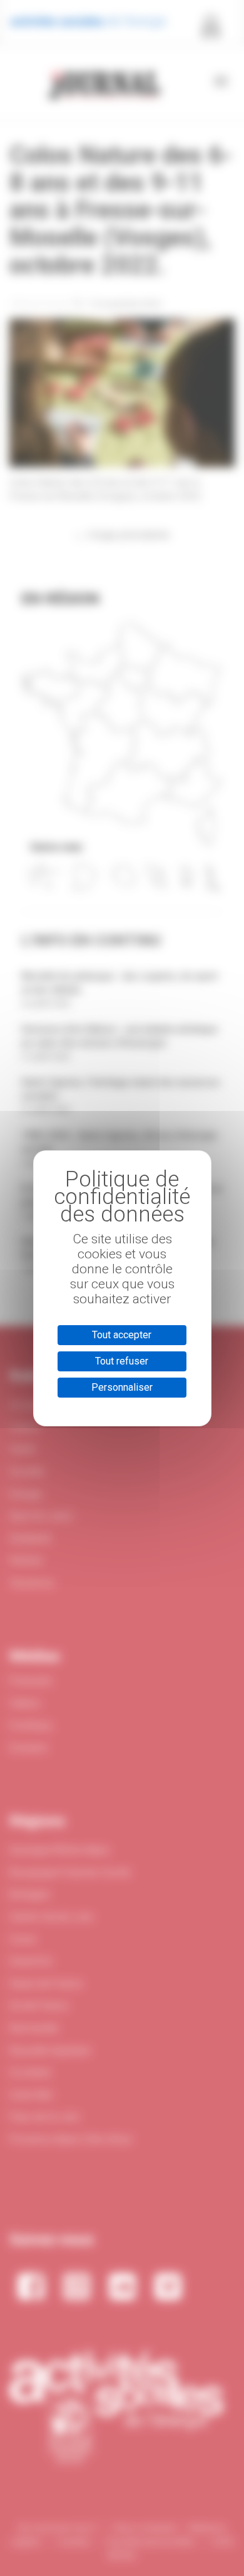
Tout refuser (122, 1361)
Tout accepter (122, 1335)
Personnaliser (122, 1387)
